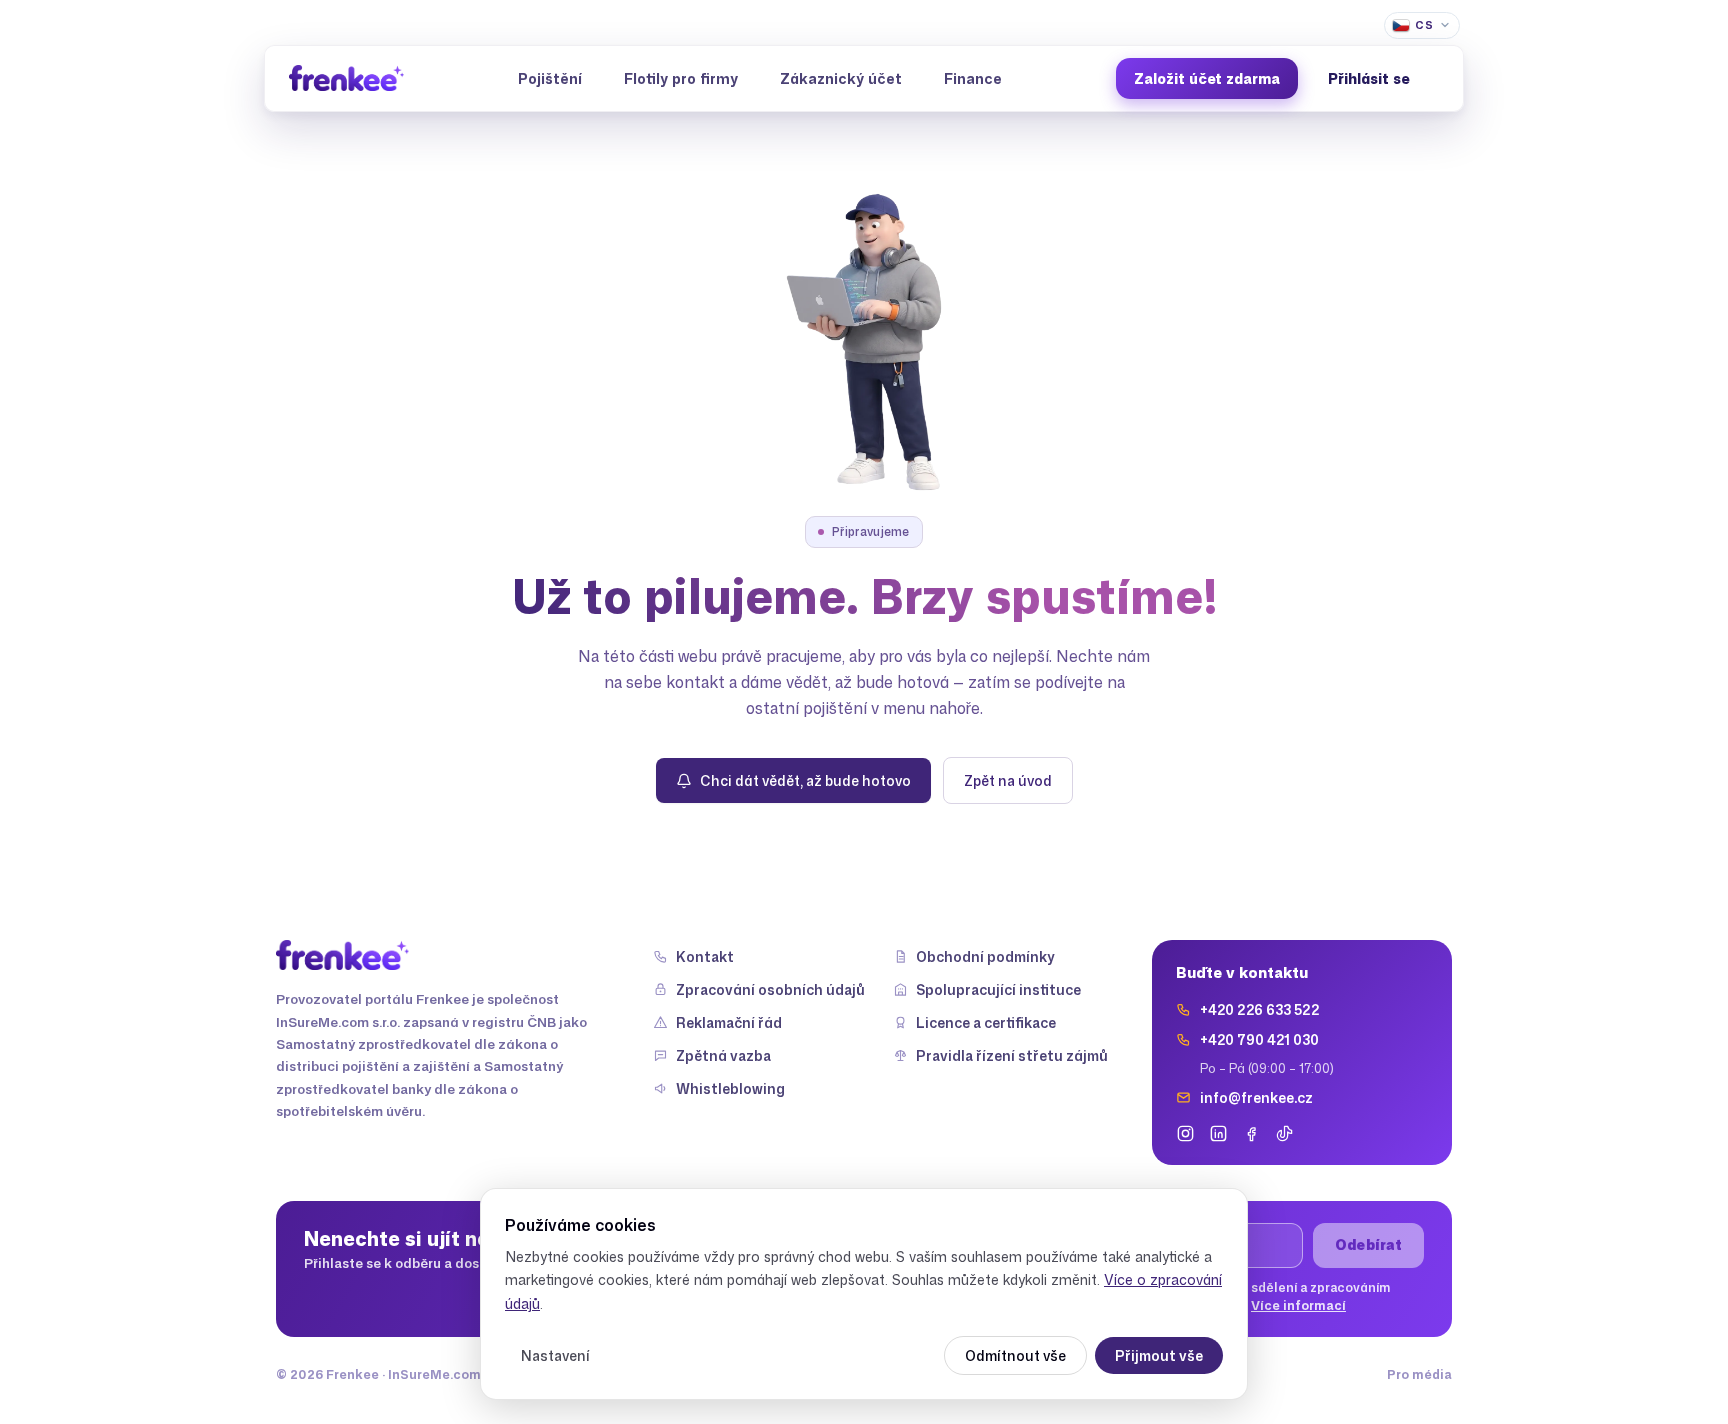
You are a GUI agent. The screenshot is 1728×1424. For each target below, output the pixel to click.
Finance (973, 78)
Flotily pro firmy (681, 78)
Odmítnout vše (1015, 1355)
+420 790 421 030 (1259, 1039)
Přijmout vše (1159, 1355)
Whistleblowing (730, 1088)
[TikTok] (1284, 1133)
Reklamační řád (729, 1022)
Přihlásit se (1368, 78)
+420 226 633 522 (1259, 1009)
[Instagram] (1185, 1133)
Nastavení (555, 1355)
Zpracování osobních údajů (770, 989)
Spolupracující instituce (998, 989)
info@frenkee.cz (1256, 1097)
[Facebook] (1251, 1133)
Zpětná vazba (723, 1055)
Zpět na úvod (1008, 780)
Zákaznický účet (841, 78)
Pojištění (550, 78)
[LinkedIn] (1218, 1133)
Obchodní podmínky (985, 956)
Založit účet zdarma (1207, 78)
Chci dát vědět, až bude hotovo (805, 780)
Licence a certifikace (986, 1022)
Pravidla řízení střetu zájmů (1012, 1055)
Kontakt (705, 956)
